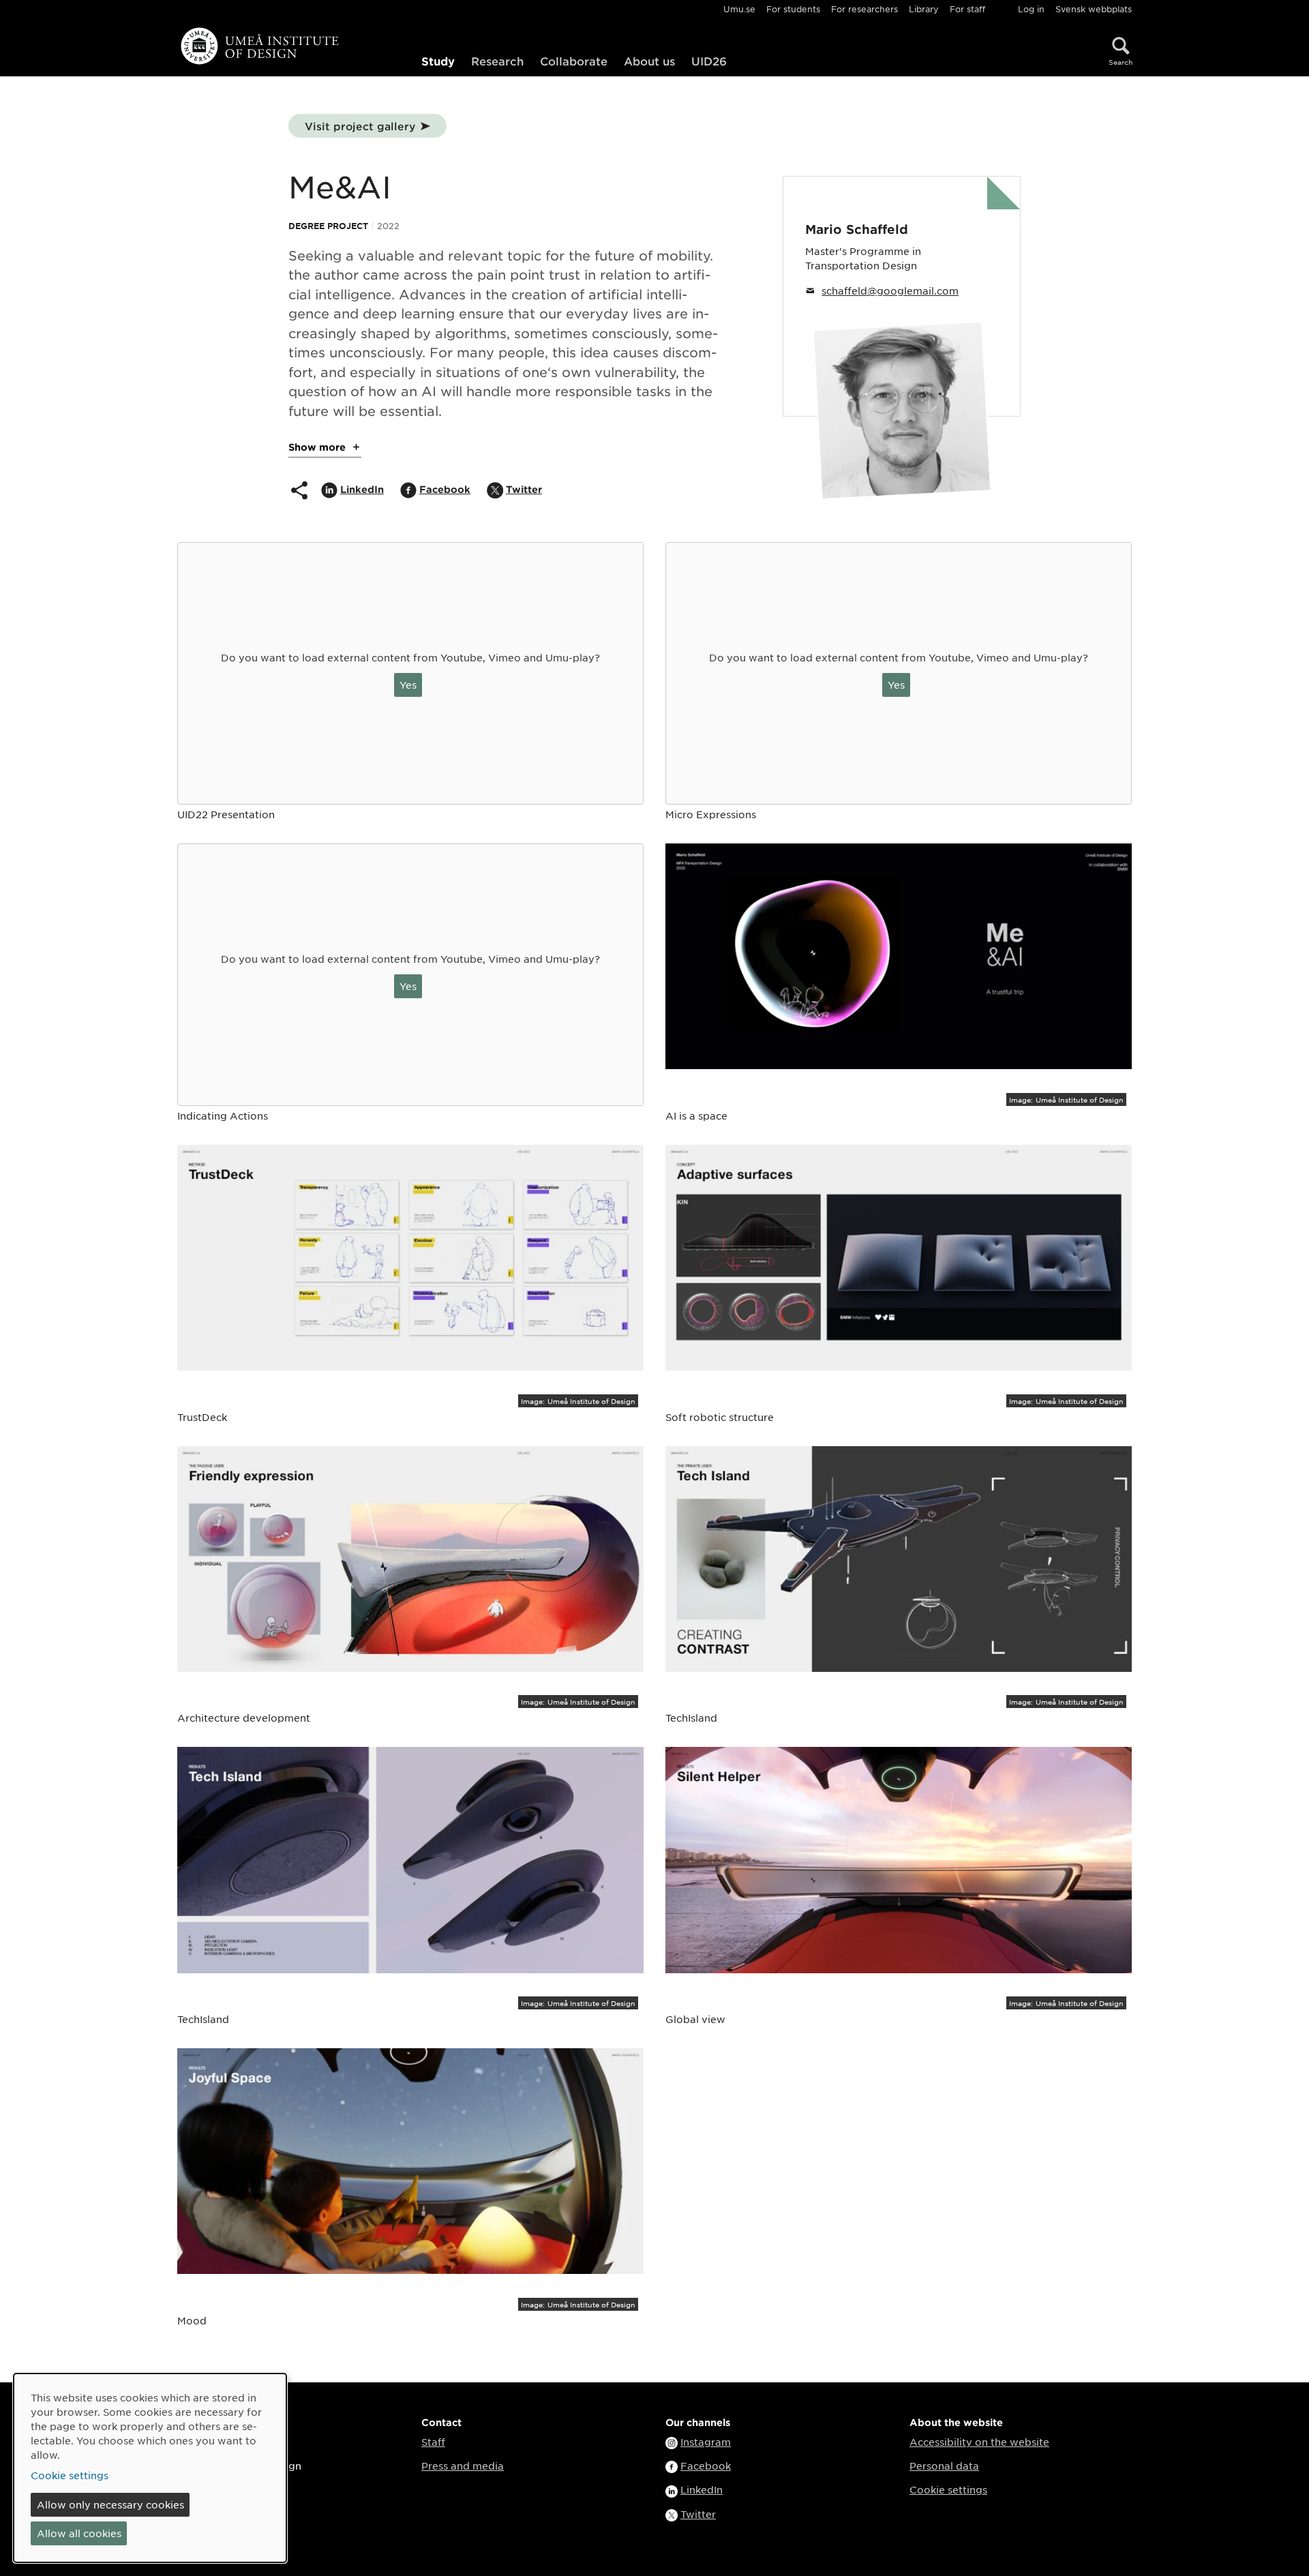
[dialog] (150, 2468)
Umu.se (739, 9)
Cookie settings (948, 2489)
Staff (433, 2442)
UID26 (709, 61)
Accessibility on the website (979, 2442)
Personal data (944, 2466)
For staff (967, 9)
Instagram (706, 2442)
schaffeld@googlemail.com (890, 290)
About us (649, 61)
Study (438, 61)
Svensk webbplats (1094, 9)
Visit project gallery (360, 126)
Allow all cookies (79, 2533)
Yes (408, 685)
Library (924, 9)
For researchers (864, 9)
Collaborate (574, 61)
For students (793, 9)
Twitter (698, 2514)
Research (497, 61)
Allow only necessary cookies (110, 2504)
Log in (1031, 9)
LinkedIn (702, 2489)
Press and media (463, 2466)
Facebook (706, 2466)
